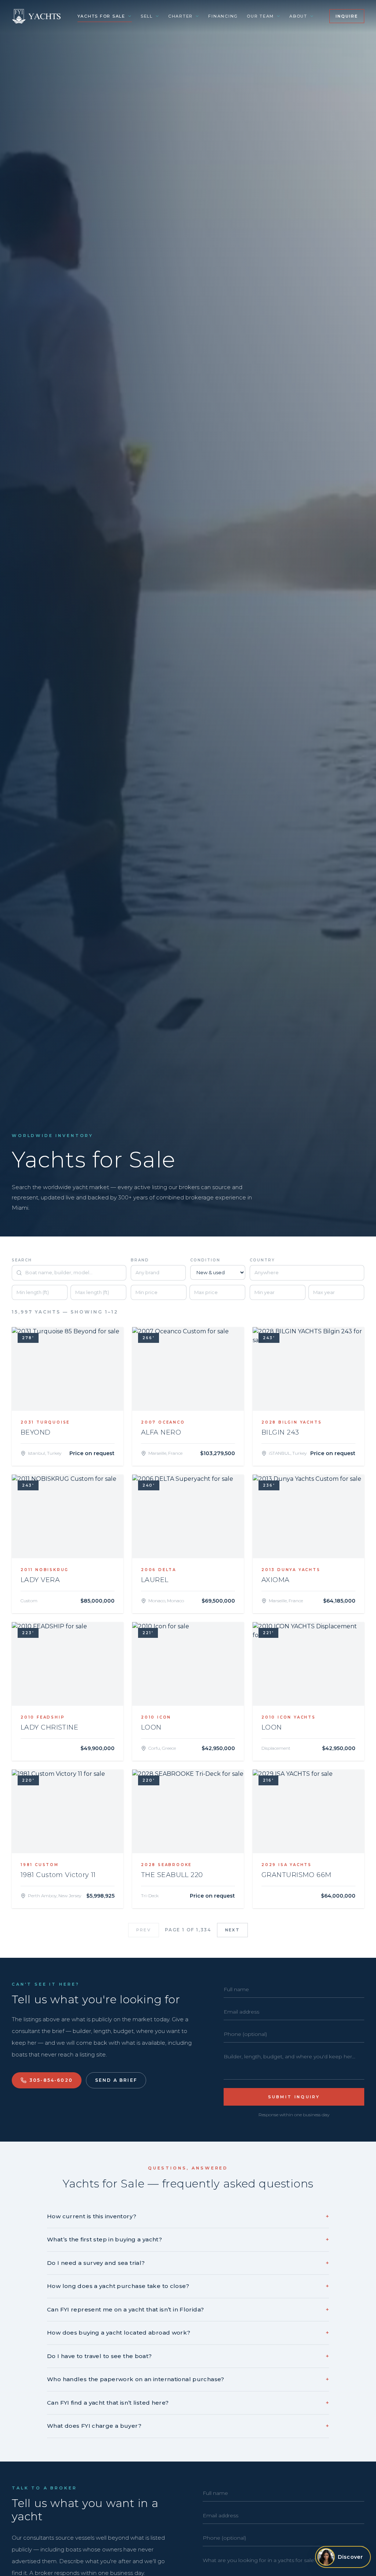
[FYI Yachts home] (37, 16)
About (298, 16)
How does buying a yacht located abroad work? (188, 2333)
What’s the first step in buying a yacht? (188, 2239)
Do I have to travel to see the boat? (188, 2356)
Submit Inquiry (294, 2097)
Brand (140, 1260)
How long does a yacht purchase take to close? (188, 2286)
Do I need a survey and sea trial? (188, 2263)
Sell (147, 16)
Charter (180, 16)
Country (262, 1260)
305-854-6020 (51, 2080)
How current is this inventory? (188, 2216)
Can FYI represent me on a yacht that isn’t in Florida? (188, 2309)
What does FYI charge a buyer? (188, 2426)
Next (232, 1930)
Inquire (347, 16)
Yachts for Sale (101, 16)
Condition (205, 1260)
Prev (144, 1930)
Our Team (260, 16)
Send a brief (116, 2080)
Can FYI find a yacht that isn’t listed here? (188, 2403)
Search (22, 1260)
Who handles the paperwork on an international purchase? (188, 2379)
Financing (223, 16)
